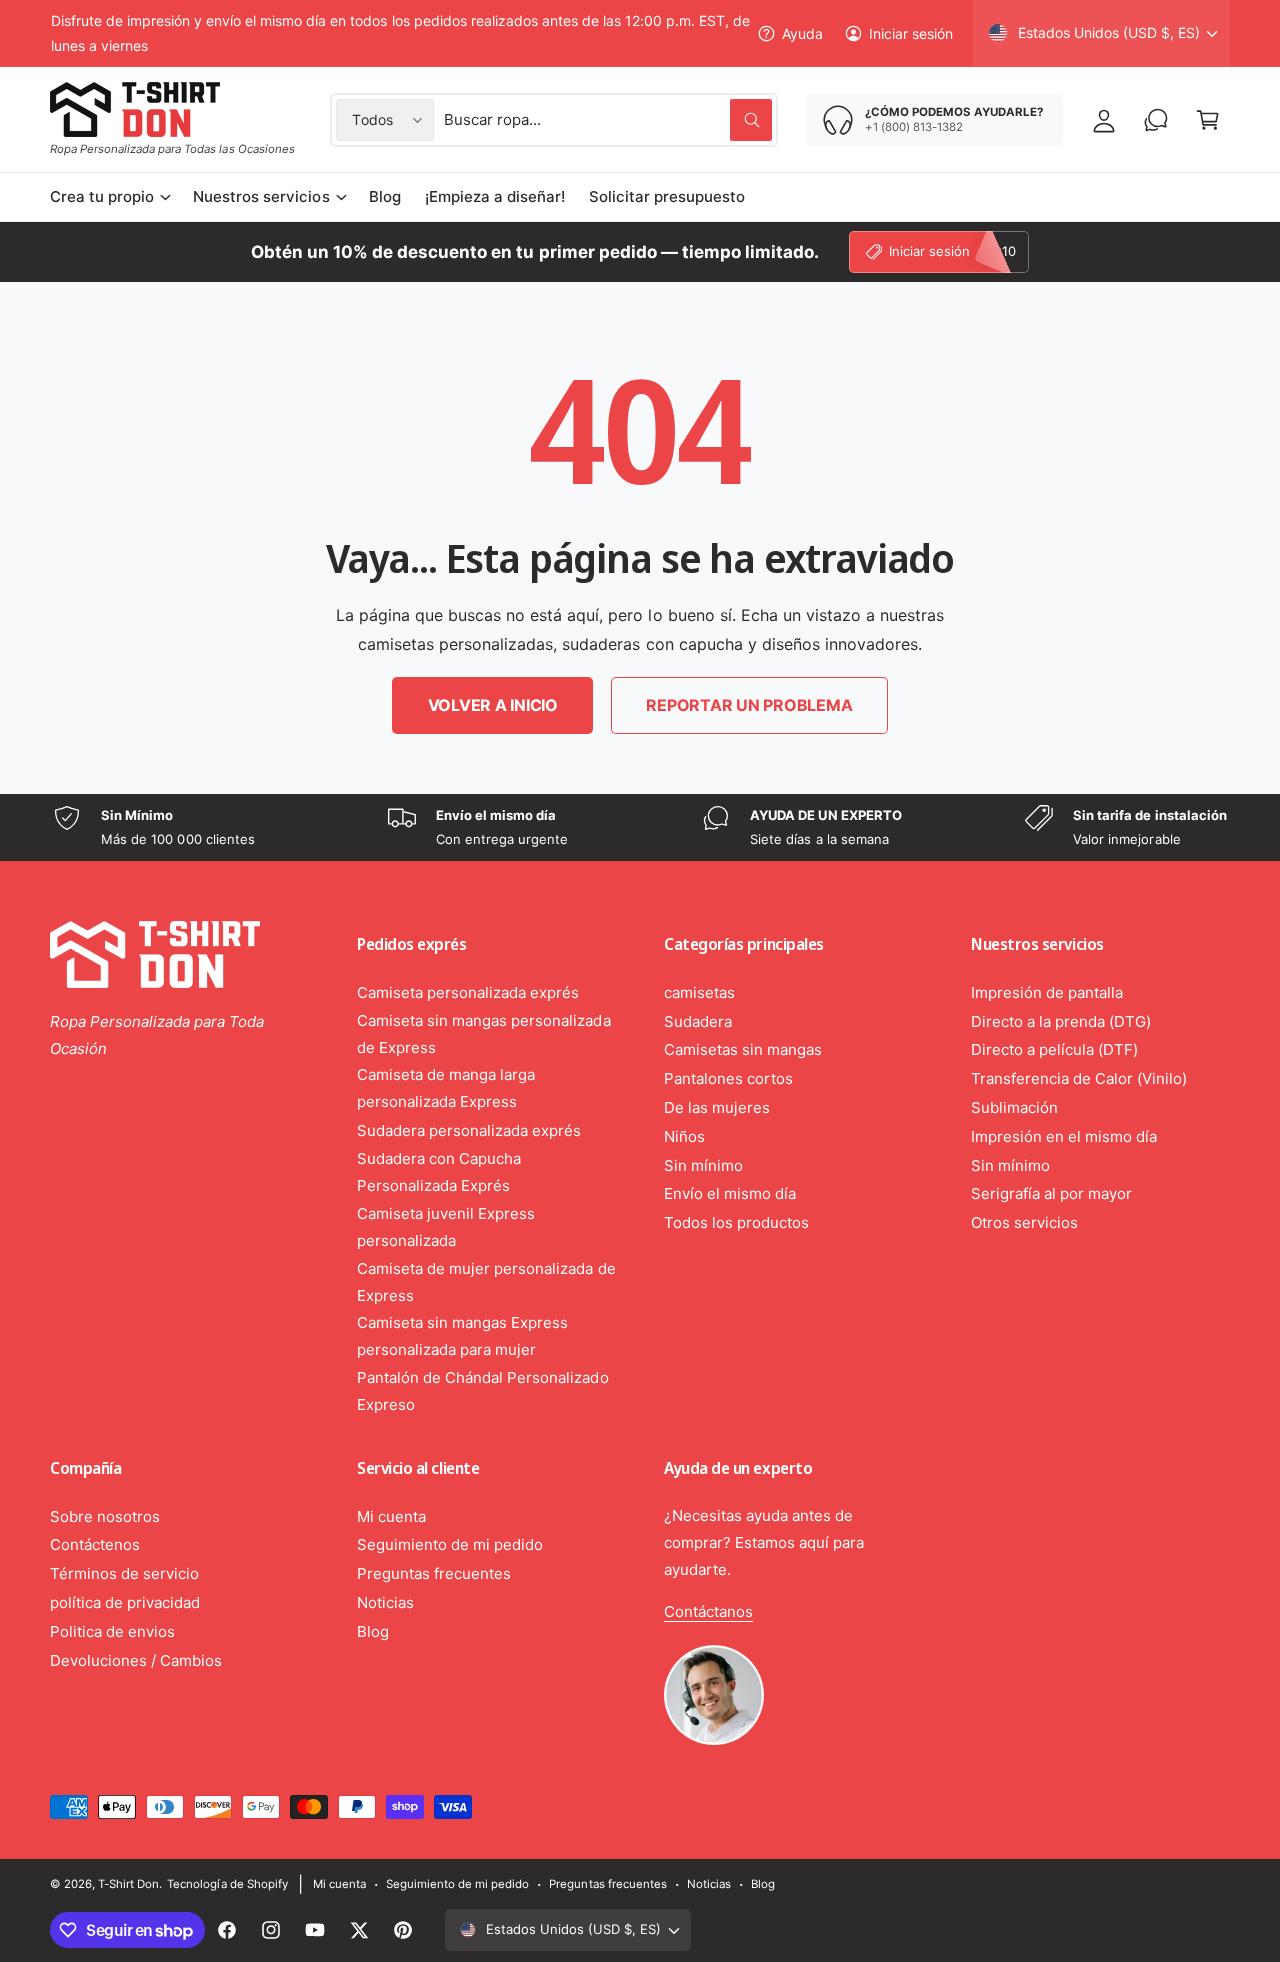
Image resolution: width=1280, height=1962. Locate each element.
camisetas (699, 992)
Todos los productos (736, 1222)
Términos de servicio (124, 1573)
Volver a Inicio (493, 705)
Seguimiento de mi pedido (450, 1544)
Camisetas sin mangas (743, 1049)
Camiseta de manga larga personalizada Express (446, 1088)
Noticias (385, 1602)
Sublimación (1014, 1107)
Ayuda (802, 33)
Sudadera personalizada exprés (469, 1130)
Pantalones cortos (728, 1078)
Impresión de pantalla (1047, 992)
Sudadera (698, 1021)
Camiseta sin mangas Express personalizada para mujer (462, 1336)
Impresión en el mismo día (1064, 1136)
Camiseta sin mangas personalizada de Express (484, 1034)
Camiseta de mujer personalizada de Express (486, 1282)
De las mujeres (717, 1107)
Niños (684, 1136)
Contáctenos (95, 1544)
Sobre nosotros (105, 1516)
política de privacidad (125, 1602)
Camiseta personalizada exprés (468, 992)
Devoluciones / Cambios (136, 1660)
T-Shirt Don (128, 1884)
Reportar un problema (749, 705)
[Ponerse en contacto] (1156, 120)
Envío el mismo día (730, 1193)
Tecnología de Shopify (227, 1884)
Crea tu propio (102, 196)
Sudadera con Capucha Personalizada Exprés (439, 1172)
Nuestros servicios (261, 196)
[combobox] (608, 120)
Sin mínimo (703, 1165)
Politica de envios (112, 1631)
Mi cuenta (391, 1516)
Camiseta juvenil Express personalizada (446, 1227)
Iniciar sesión (911, 33)
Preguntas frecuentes (434, 1573)
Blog (373, 1631)
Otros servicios (1024, 1222)
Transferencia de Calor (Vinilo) (1079, 1078)
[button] (1208, 120)
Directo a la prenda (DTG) (1061, 1021)
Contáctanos (708, 1611)
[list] (640, 827)
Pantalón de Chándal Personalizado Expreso (483, 1391)
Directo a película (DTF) (1054, 1049)
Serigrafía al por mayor (1051, 1193)
